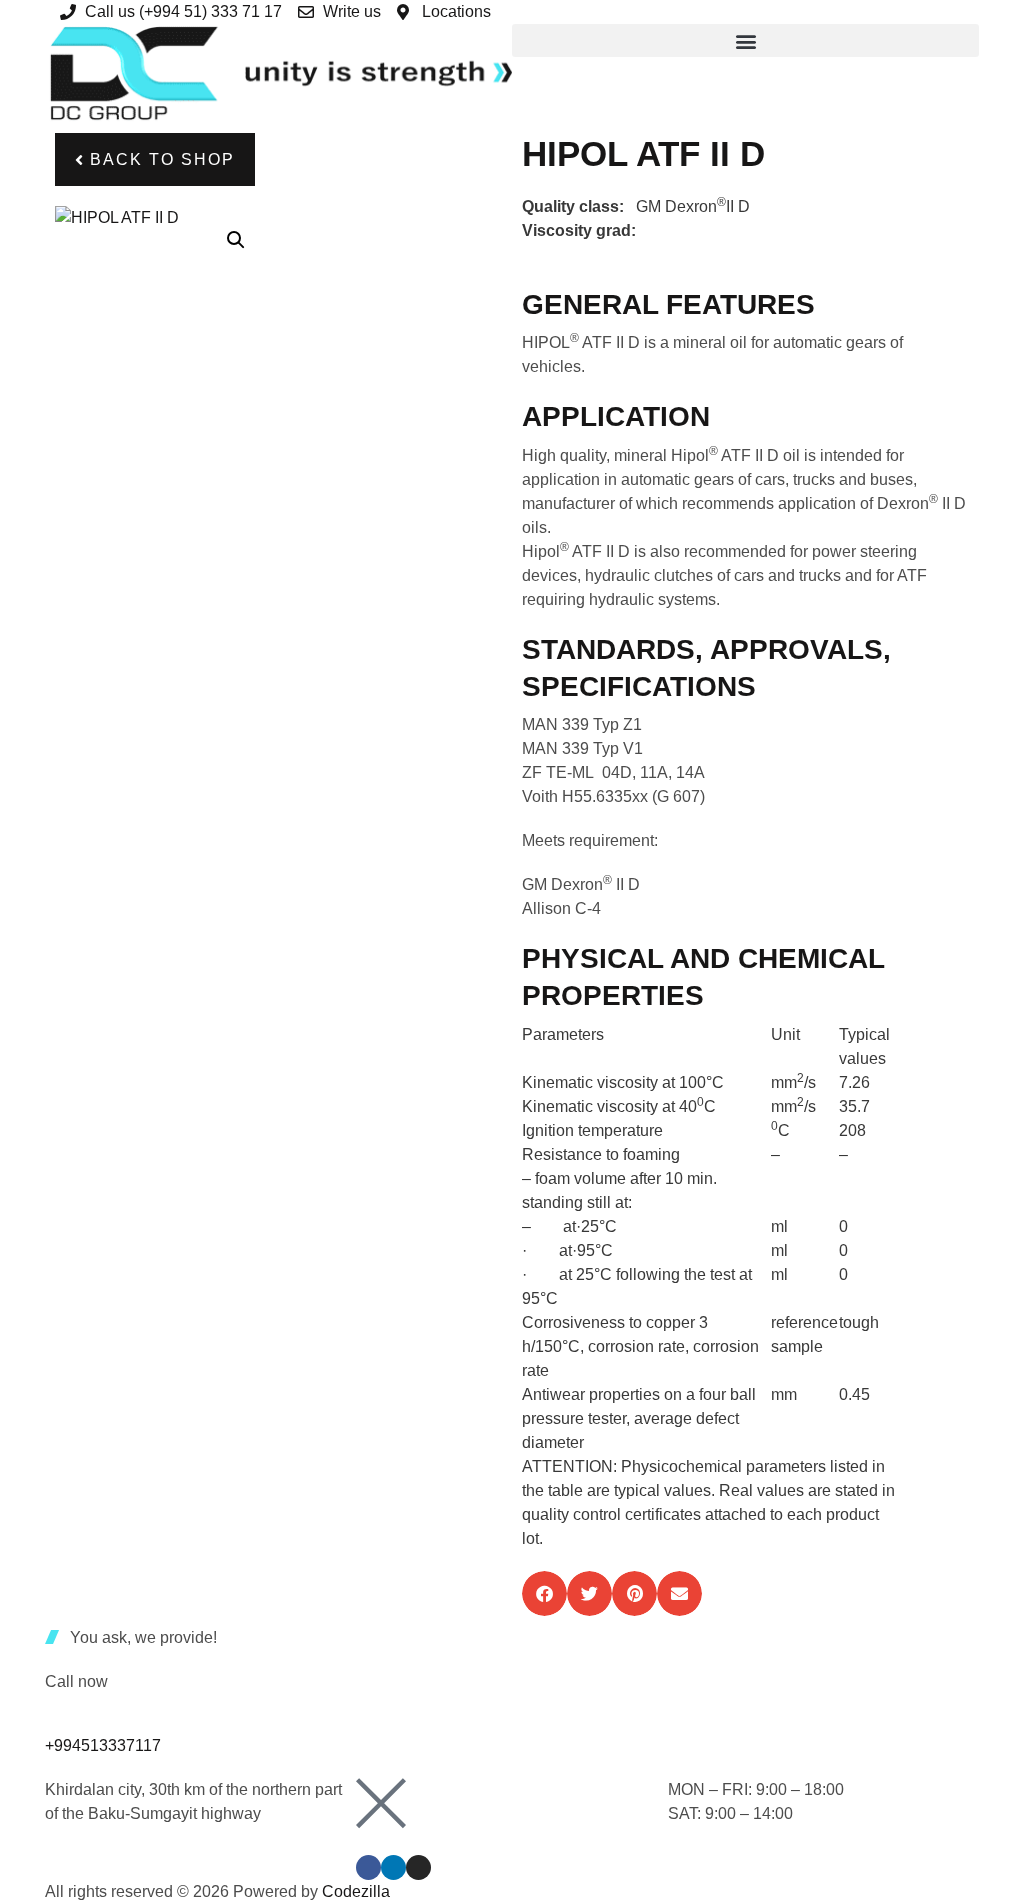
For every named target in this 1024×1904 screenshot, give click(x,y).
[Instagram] (418, 1867)
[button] (745, 40)
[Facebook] (368, 1867)
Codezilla (356, 1891)
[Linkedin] (393, 1867)
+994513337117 (103, 1745)
